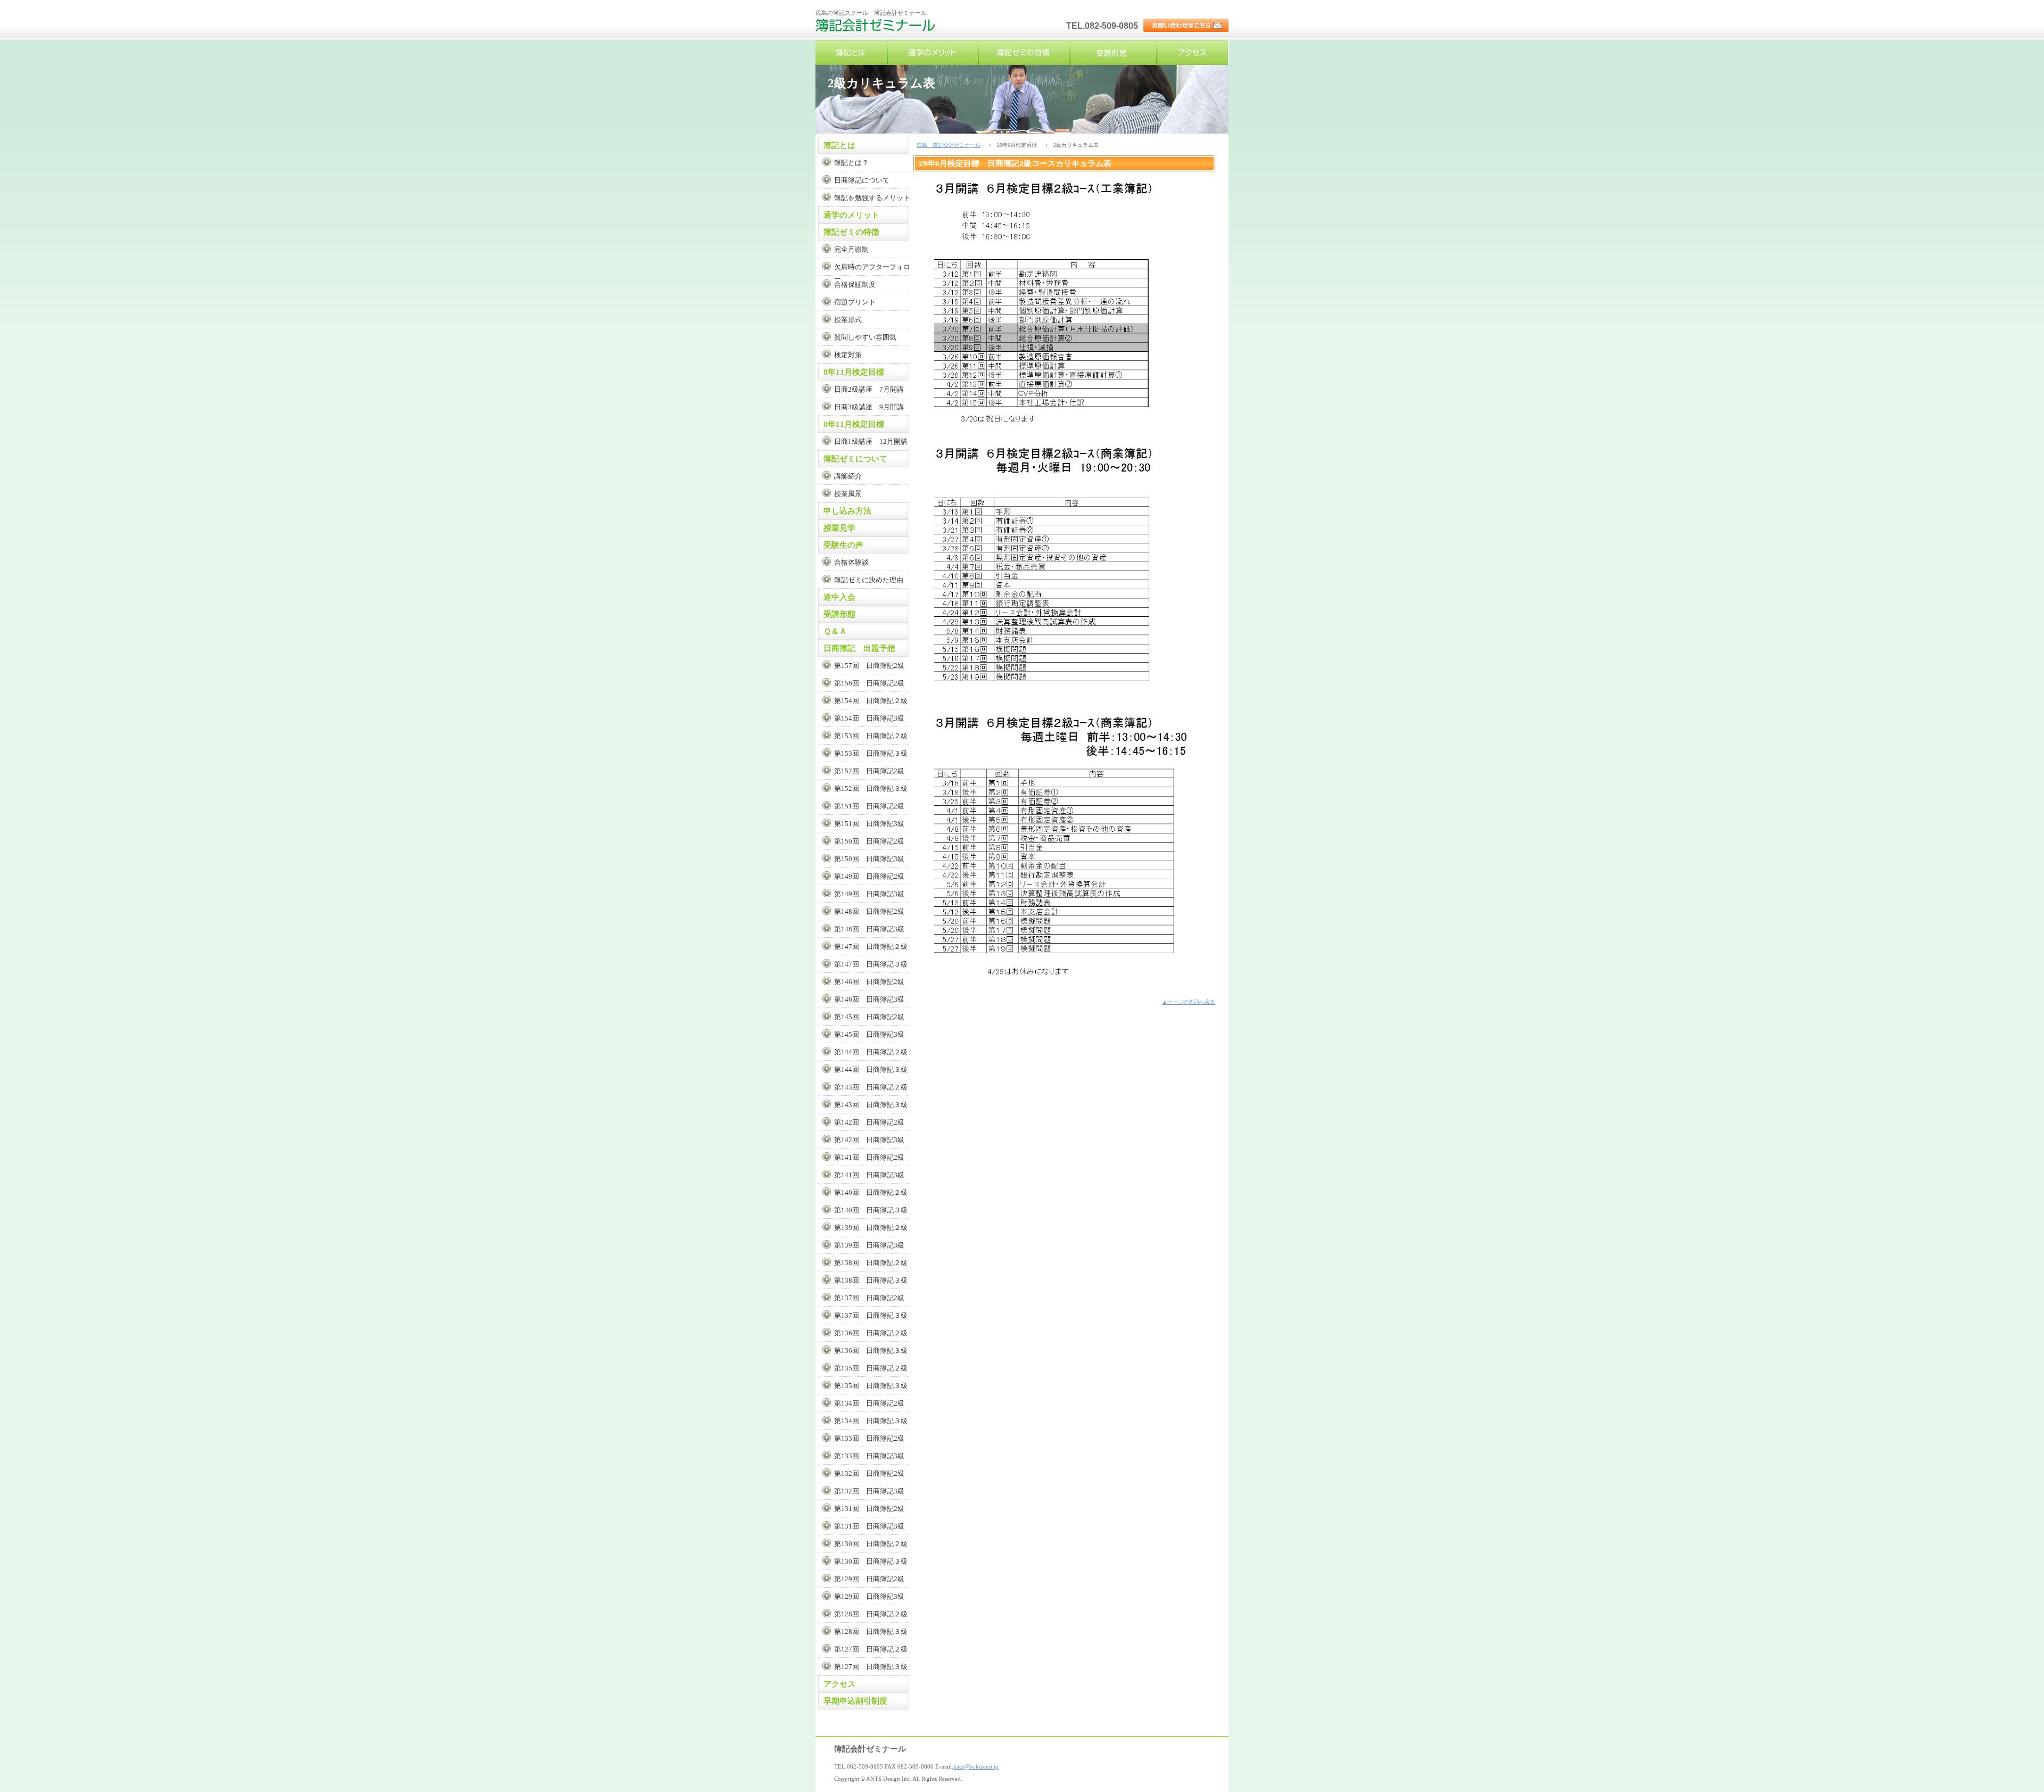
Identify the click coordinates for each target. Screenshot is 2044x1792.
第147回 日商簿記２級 (871, 947)
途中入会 (839, 597)
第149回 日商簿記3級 (869, 894)
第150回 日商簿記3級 (869, 859)
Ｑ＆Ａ (835, 631)
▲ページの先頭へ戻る (1189, 1002)
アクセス (1192, 52)
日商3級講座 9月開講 (869, 407)
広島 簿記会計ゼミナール (877, 29)
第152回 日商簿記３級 (871, 788)
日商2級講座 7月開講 (869, 389)
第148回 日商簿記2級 (869, 911)
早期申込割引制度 (855, 1701)
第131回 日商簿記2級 (869, 1509)
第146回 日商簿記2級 (869, 982)
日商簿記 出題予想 (859, 648)
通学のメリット (933, 52)
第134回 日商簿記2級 (869, 1403)
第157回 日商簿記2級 (869, 666)
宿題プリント (855, 302)
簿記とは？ (851, 163)
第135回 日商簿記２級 (871, 1368)
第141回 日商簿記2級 (869, 1157)
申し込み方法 (847, 511)
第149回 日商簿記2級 (869, 876)
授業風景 (848, 494)
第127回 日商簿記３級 (871, 1667)
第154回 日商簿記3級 (869, 718)
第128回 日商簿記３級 (871, 1632)
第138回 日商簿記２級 (871, 1263)
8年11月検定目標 (854, 372)
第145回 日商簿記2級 (869, 1017)
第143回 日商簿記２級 (871, 1087)
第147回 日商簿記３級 (871, 964)
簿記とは (851, 52)
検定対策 (848, 355)
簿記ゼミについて (855, 459)
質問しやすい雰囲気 (865, 337)
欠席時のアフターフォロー (872, 269)
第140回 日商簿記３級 (871, 1210)
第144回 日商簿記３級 (871, 1070)
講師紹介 (848, 476)
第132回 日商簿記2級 (869, 1473)
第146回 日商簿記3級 (869, 999)
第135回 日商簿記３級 (871, 1386)
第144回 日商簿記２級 (871, 1052)
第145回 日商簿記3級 (869, 1034)
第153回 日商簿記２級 (871, 736)
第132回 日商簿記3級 (869, 1491)
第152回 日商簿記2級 (869, 771)
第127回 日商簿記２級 (871, 1649)
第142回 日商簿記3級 (869, 1140)
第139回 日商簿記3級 (869, 1245)
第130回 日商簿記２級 (871, 1544)
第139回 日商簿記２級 (871, 1228)
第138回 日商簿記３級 (871, 1280)
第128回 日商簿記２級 (871, 1614)
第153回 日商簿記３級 (871, 753)
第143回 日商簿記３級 (871, 1105)
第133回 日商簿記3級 (869, 1456)
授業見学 (839, 528)
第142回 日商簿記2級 (869, 1122)
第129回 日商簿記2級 (869, 1579)
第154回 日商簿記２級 (871, 701)
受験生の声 (843, 545)
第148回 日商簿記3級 (869, 929)
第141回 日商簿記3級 (869, 1175)
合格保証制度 (855, 284)
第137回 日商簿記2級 (869, 1298)
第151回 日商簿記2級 (869, 806)
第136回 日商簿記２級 (871, 1333)
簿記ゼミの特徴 (1024, 52)
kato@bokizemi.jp (976, 1766)
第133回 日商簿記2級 (869, 1438)
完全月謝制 (851, 249)
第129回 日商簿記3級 (869, 1596)
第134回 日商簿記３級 (871, 1421)
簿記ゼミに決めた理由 (869, 580)
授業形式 (848, 320)
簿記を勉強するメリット (872, 198)
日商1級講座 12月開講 (871, 441)
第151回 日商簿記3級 (869, 824)
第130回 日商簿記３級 (871, 1561)
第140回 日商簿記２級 (871, 1192)
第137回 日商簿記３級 (871, 1315)
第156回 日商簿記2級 (869, 683)
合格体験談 (851, 562)
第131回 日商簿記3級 (869, 1526)
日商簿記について (862, 180)
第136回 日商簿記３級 (871, 1351)
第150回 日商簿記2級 (869, 841)
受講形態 (1114, 52)
